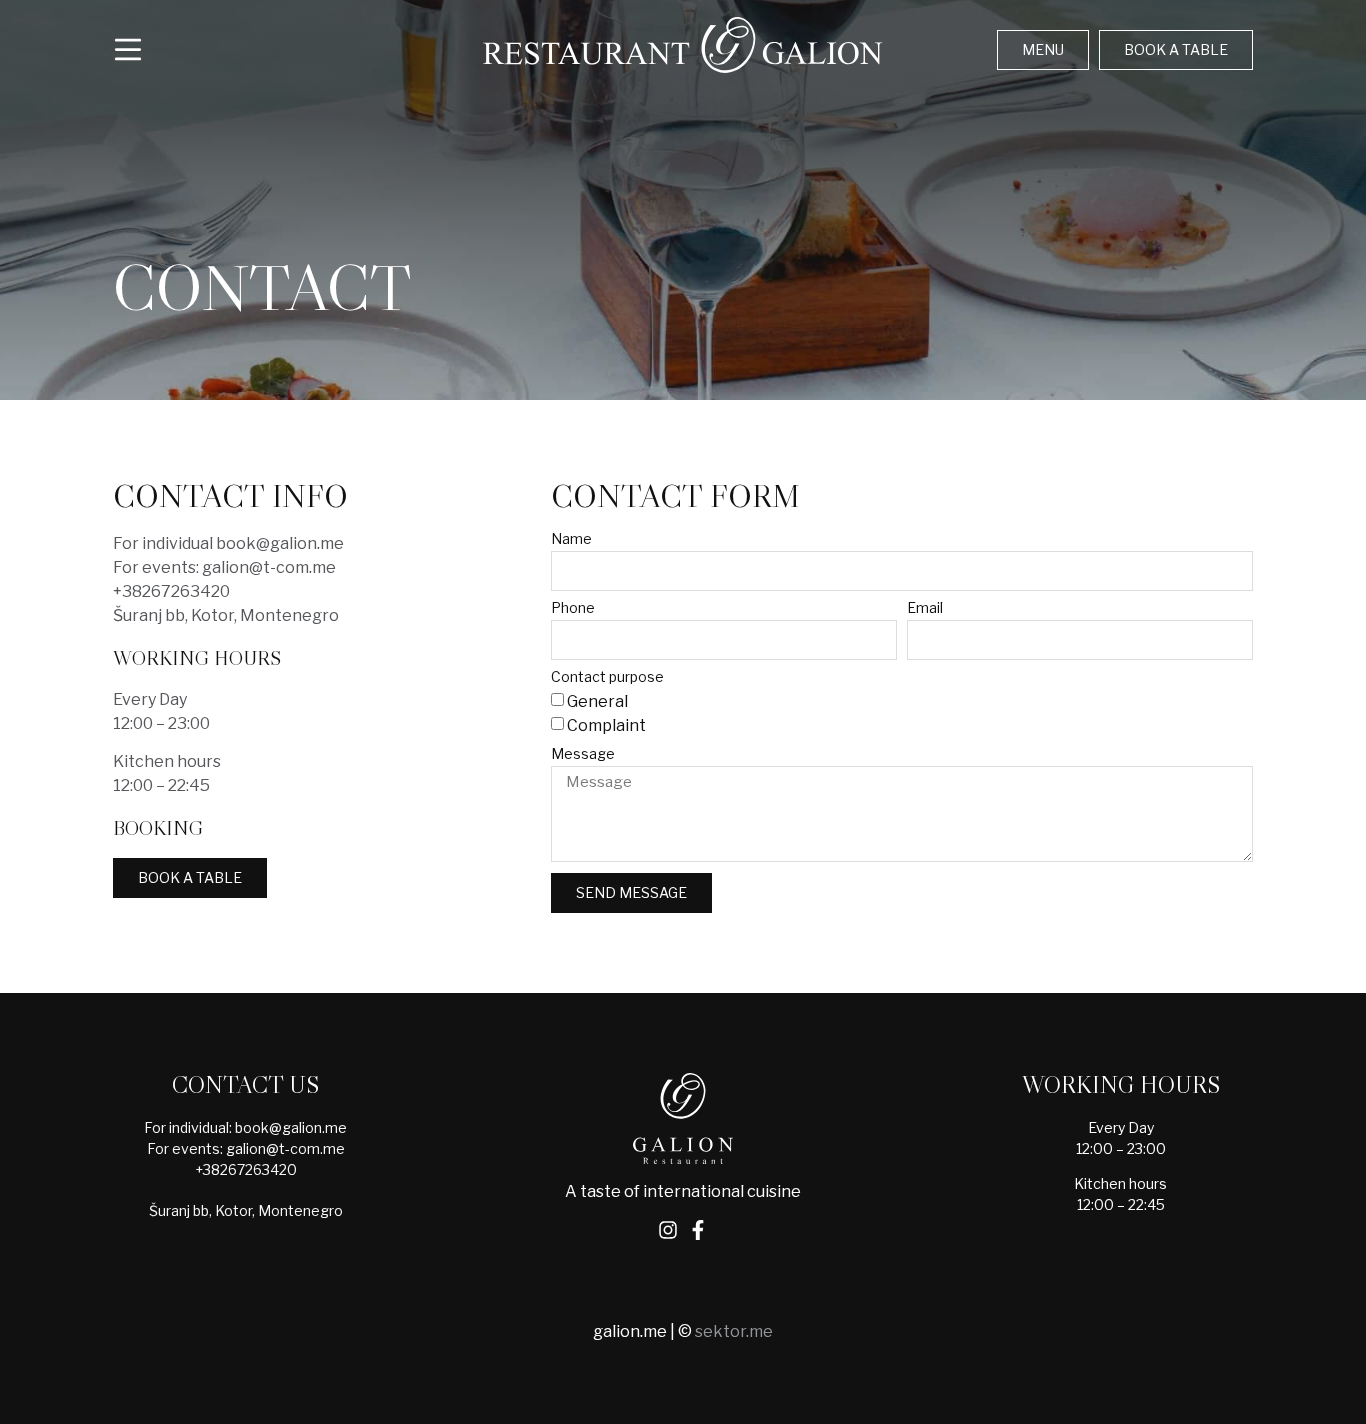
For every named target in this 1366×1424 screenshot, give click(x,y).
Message (583, 754)
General (597, 701)
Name (571, 539)
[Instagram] (668, 1230)
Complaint (606, 725)
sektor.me (734, 1331)
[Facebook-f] (698, 1230)
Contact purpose (607, 677)
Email (925, 608)
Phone (573, 608)
